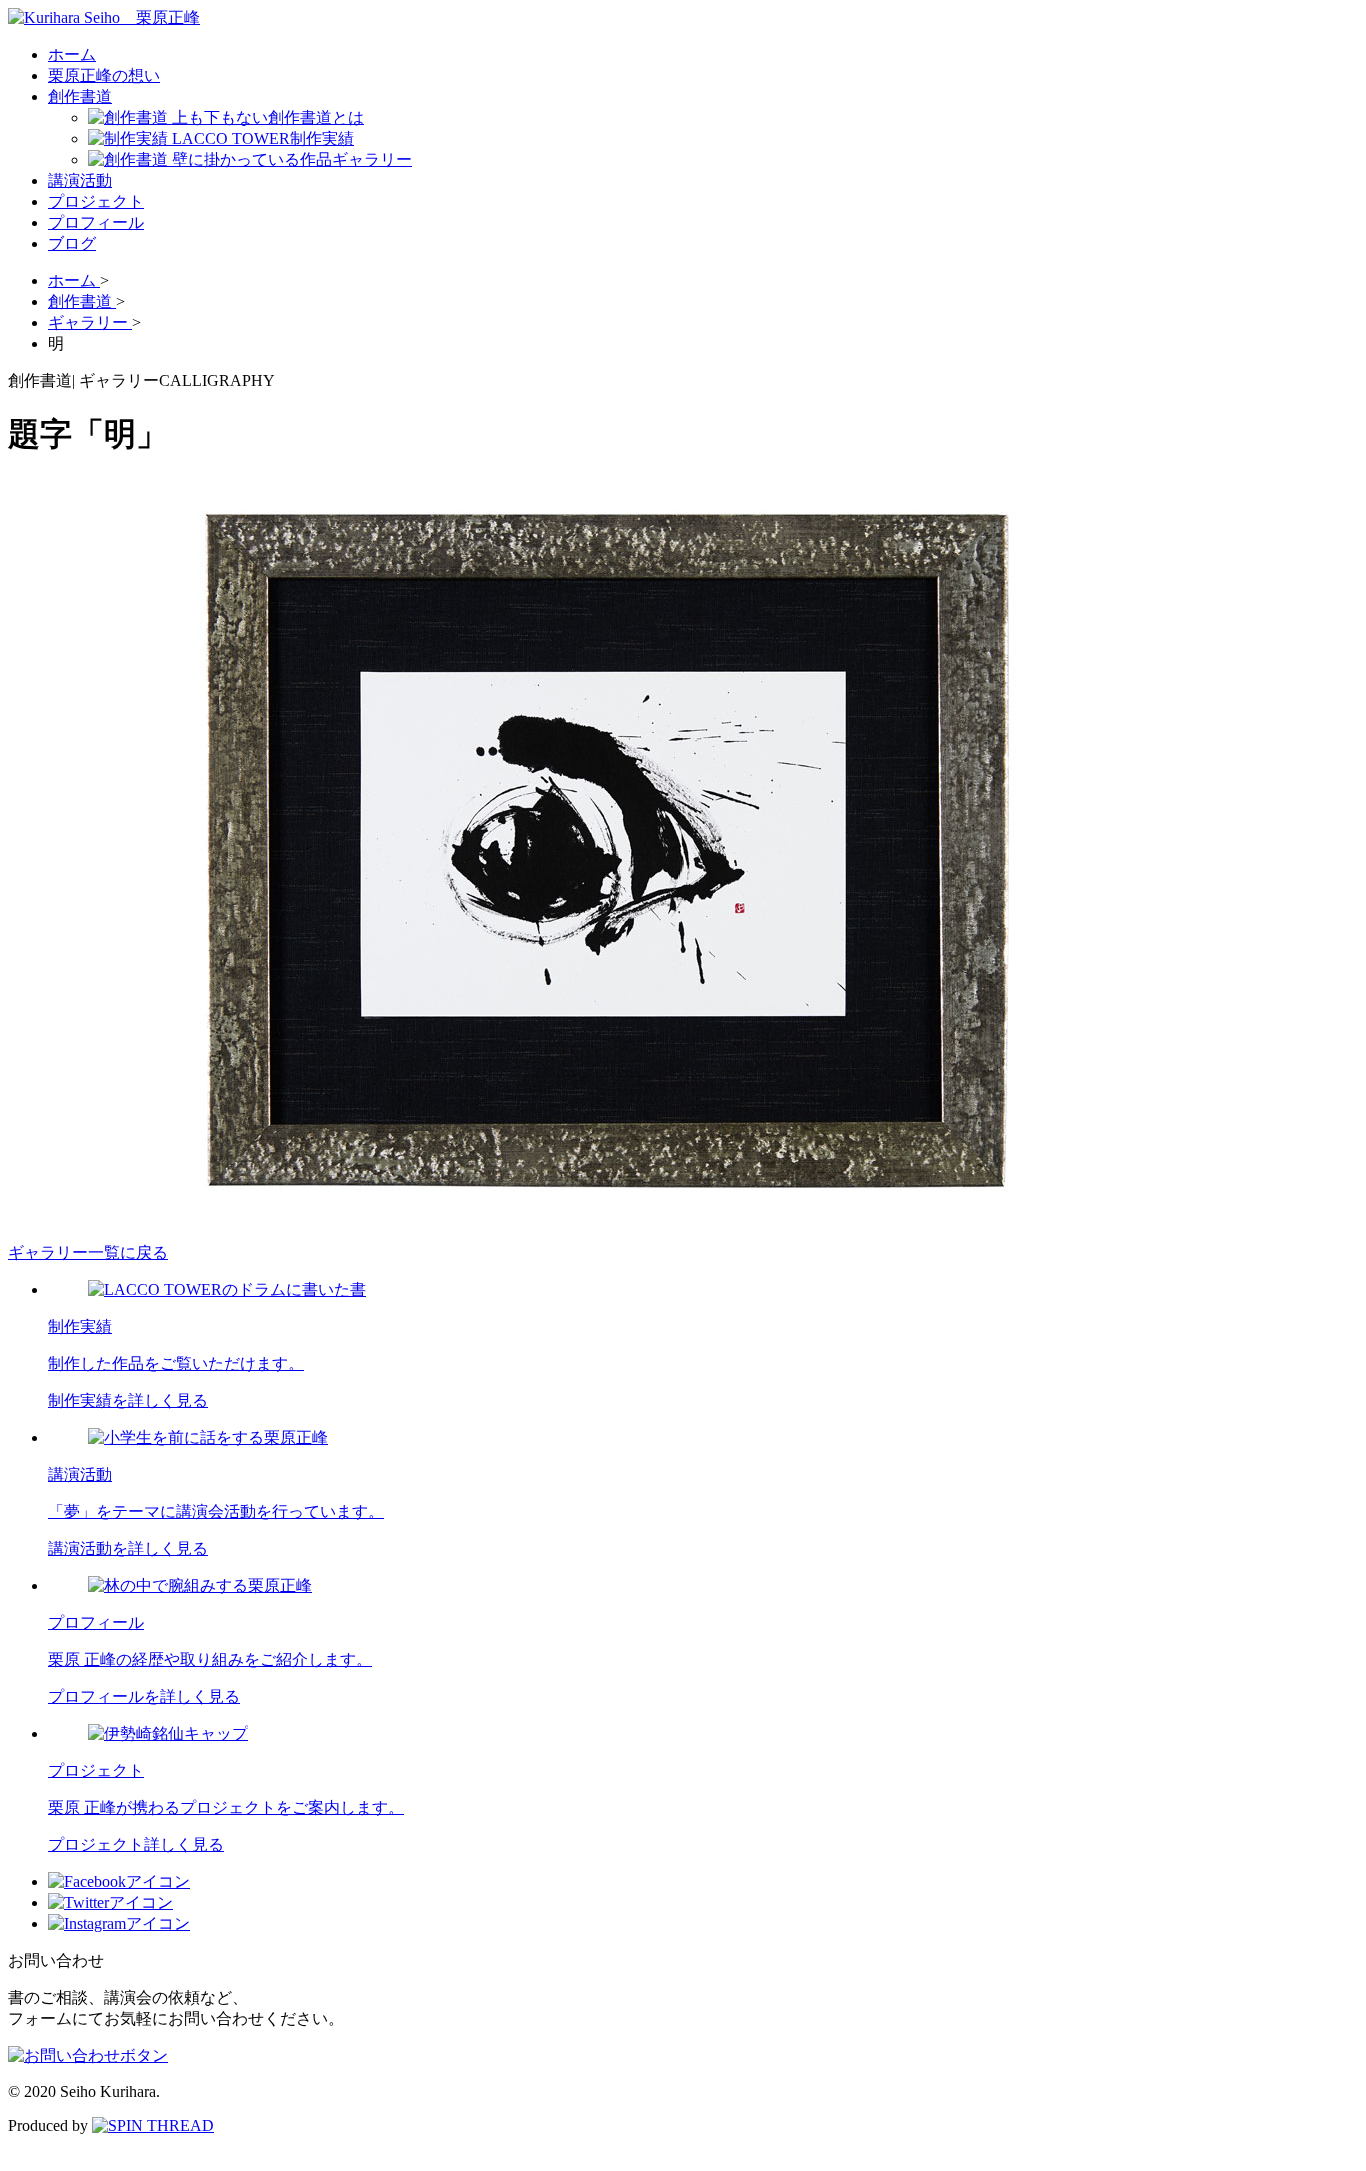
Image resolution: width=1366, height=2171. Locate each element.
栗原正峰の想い (104, 75)
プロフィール (96, 222)
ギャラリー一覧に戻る (88, 1252)
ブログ (72, 243)
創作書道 (80, 96)
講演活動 (80, 180)
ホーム (72, 54)
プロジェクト (96, 201)
